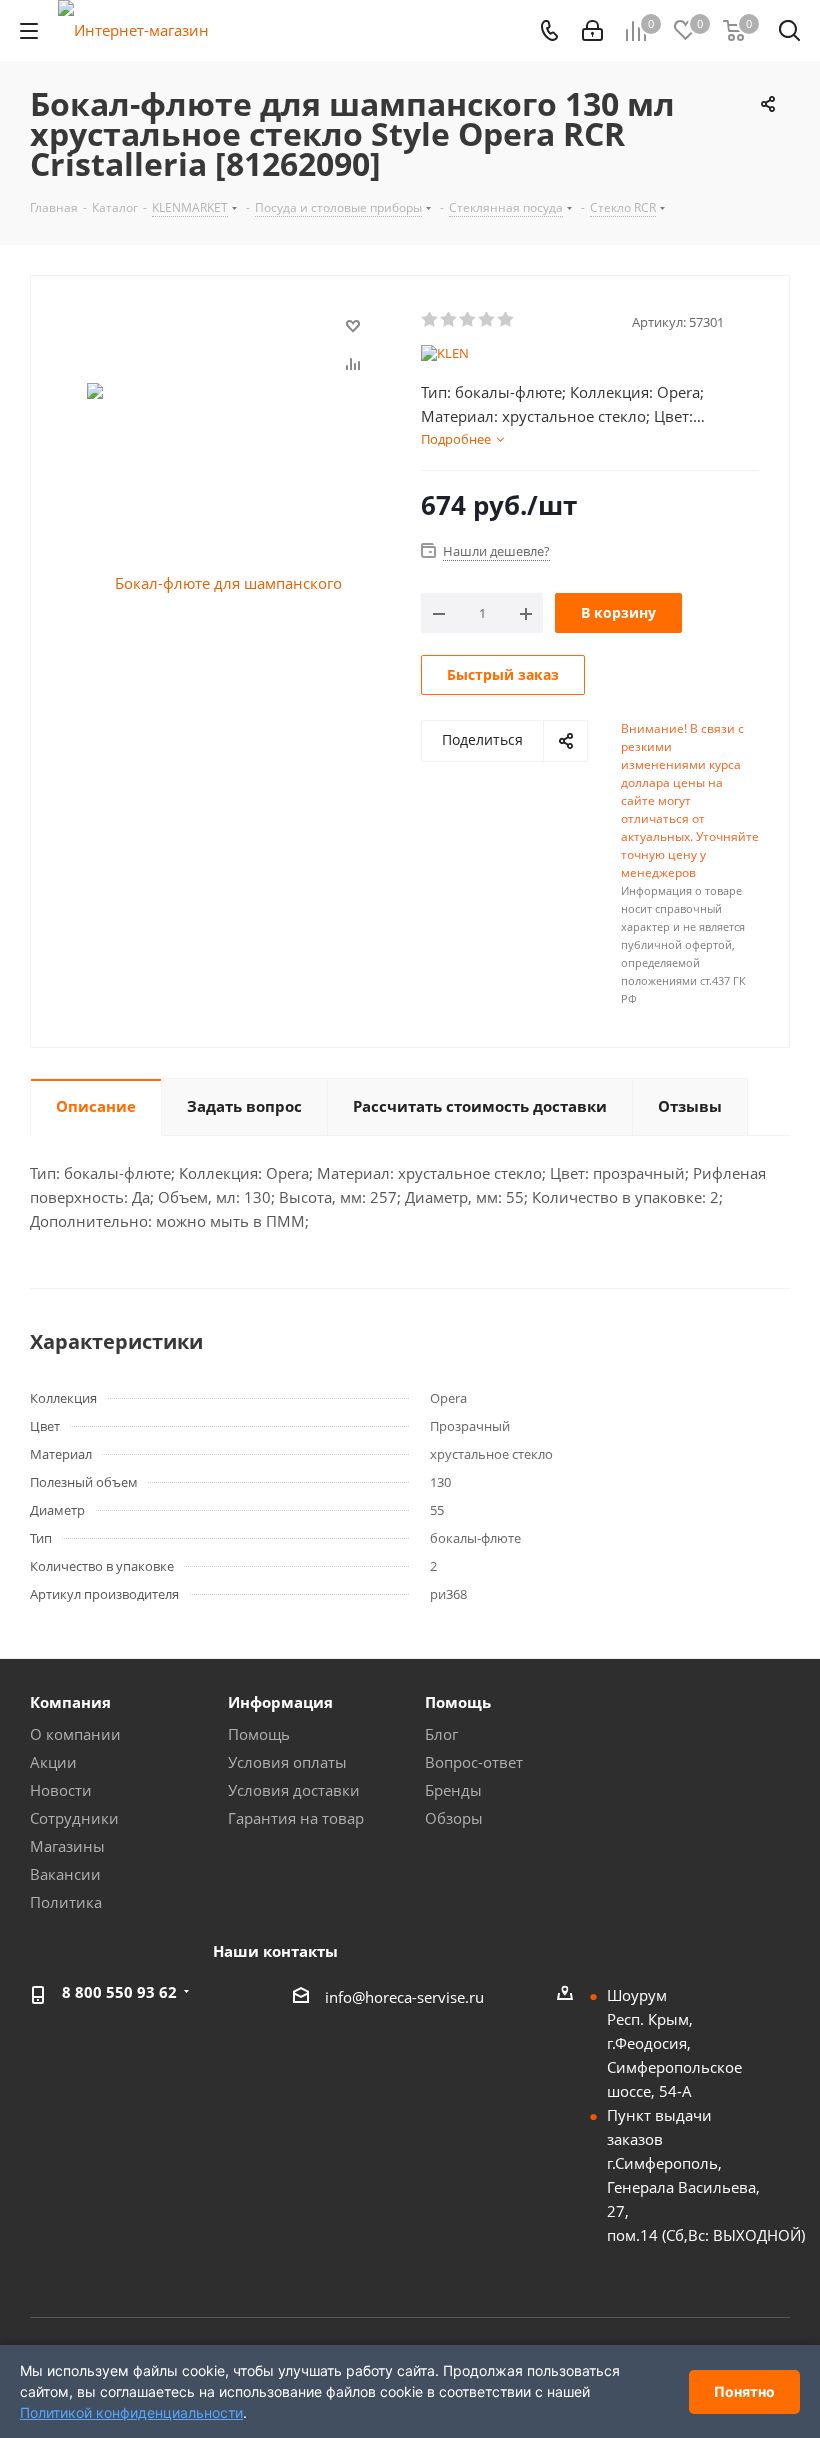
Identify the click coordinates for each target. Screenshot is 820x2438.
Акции (53, 1762)
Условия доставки (294, 1790)
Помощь (259, 1734)
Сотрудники (74, 1818)
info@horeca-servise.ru (404, 1997)
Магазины (67, 1846)
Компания (70, 1702)
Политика (66, 1902)
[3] (468, 320)
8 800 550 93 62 (119, 1992)
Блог (441, 1734)
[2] (449, 320)
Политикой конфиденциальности (131, 2412)
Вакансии (65, 1874)
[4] (487, 320)
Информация (280, 1702)
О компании (75, 1734)
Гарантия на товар (296, 1818)
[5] (506, 320)
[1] (430, 320)
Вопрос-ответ (474, 1762)
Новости (61, 1790)
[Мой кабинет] (592, 31)
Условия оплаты (287, 1762)
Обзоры (454, 1818)
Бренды (453, 1790)
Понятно (744, 2391)
